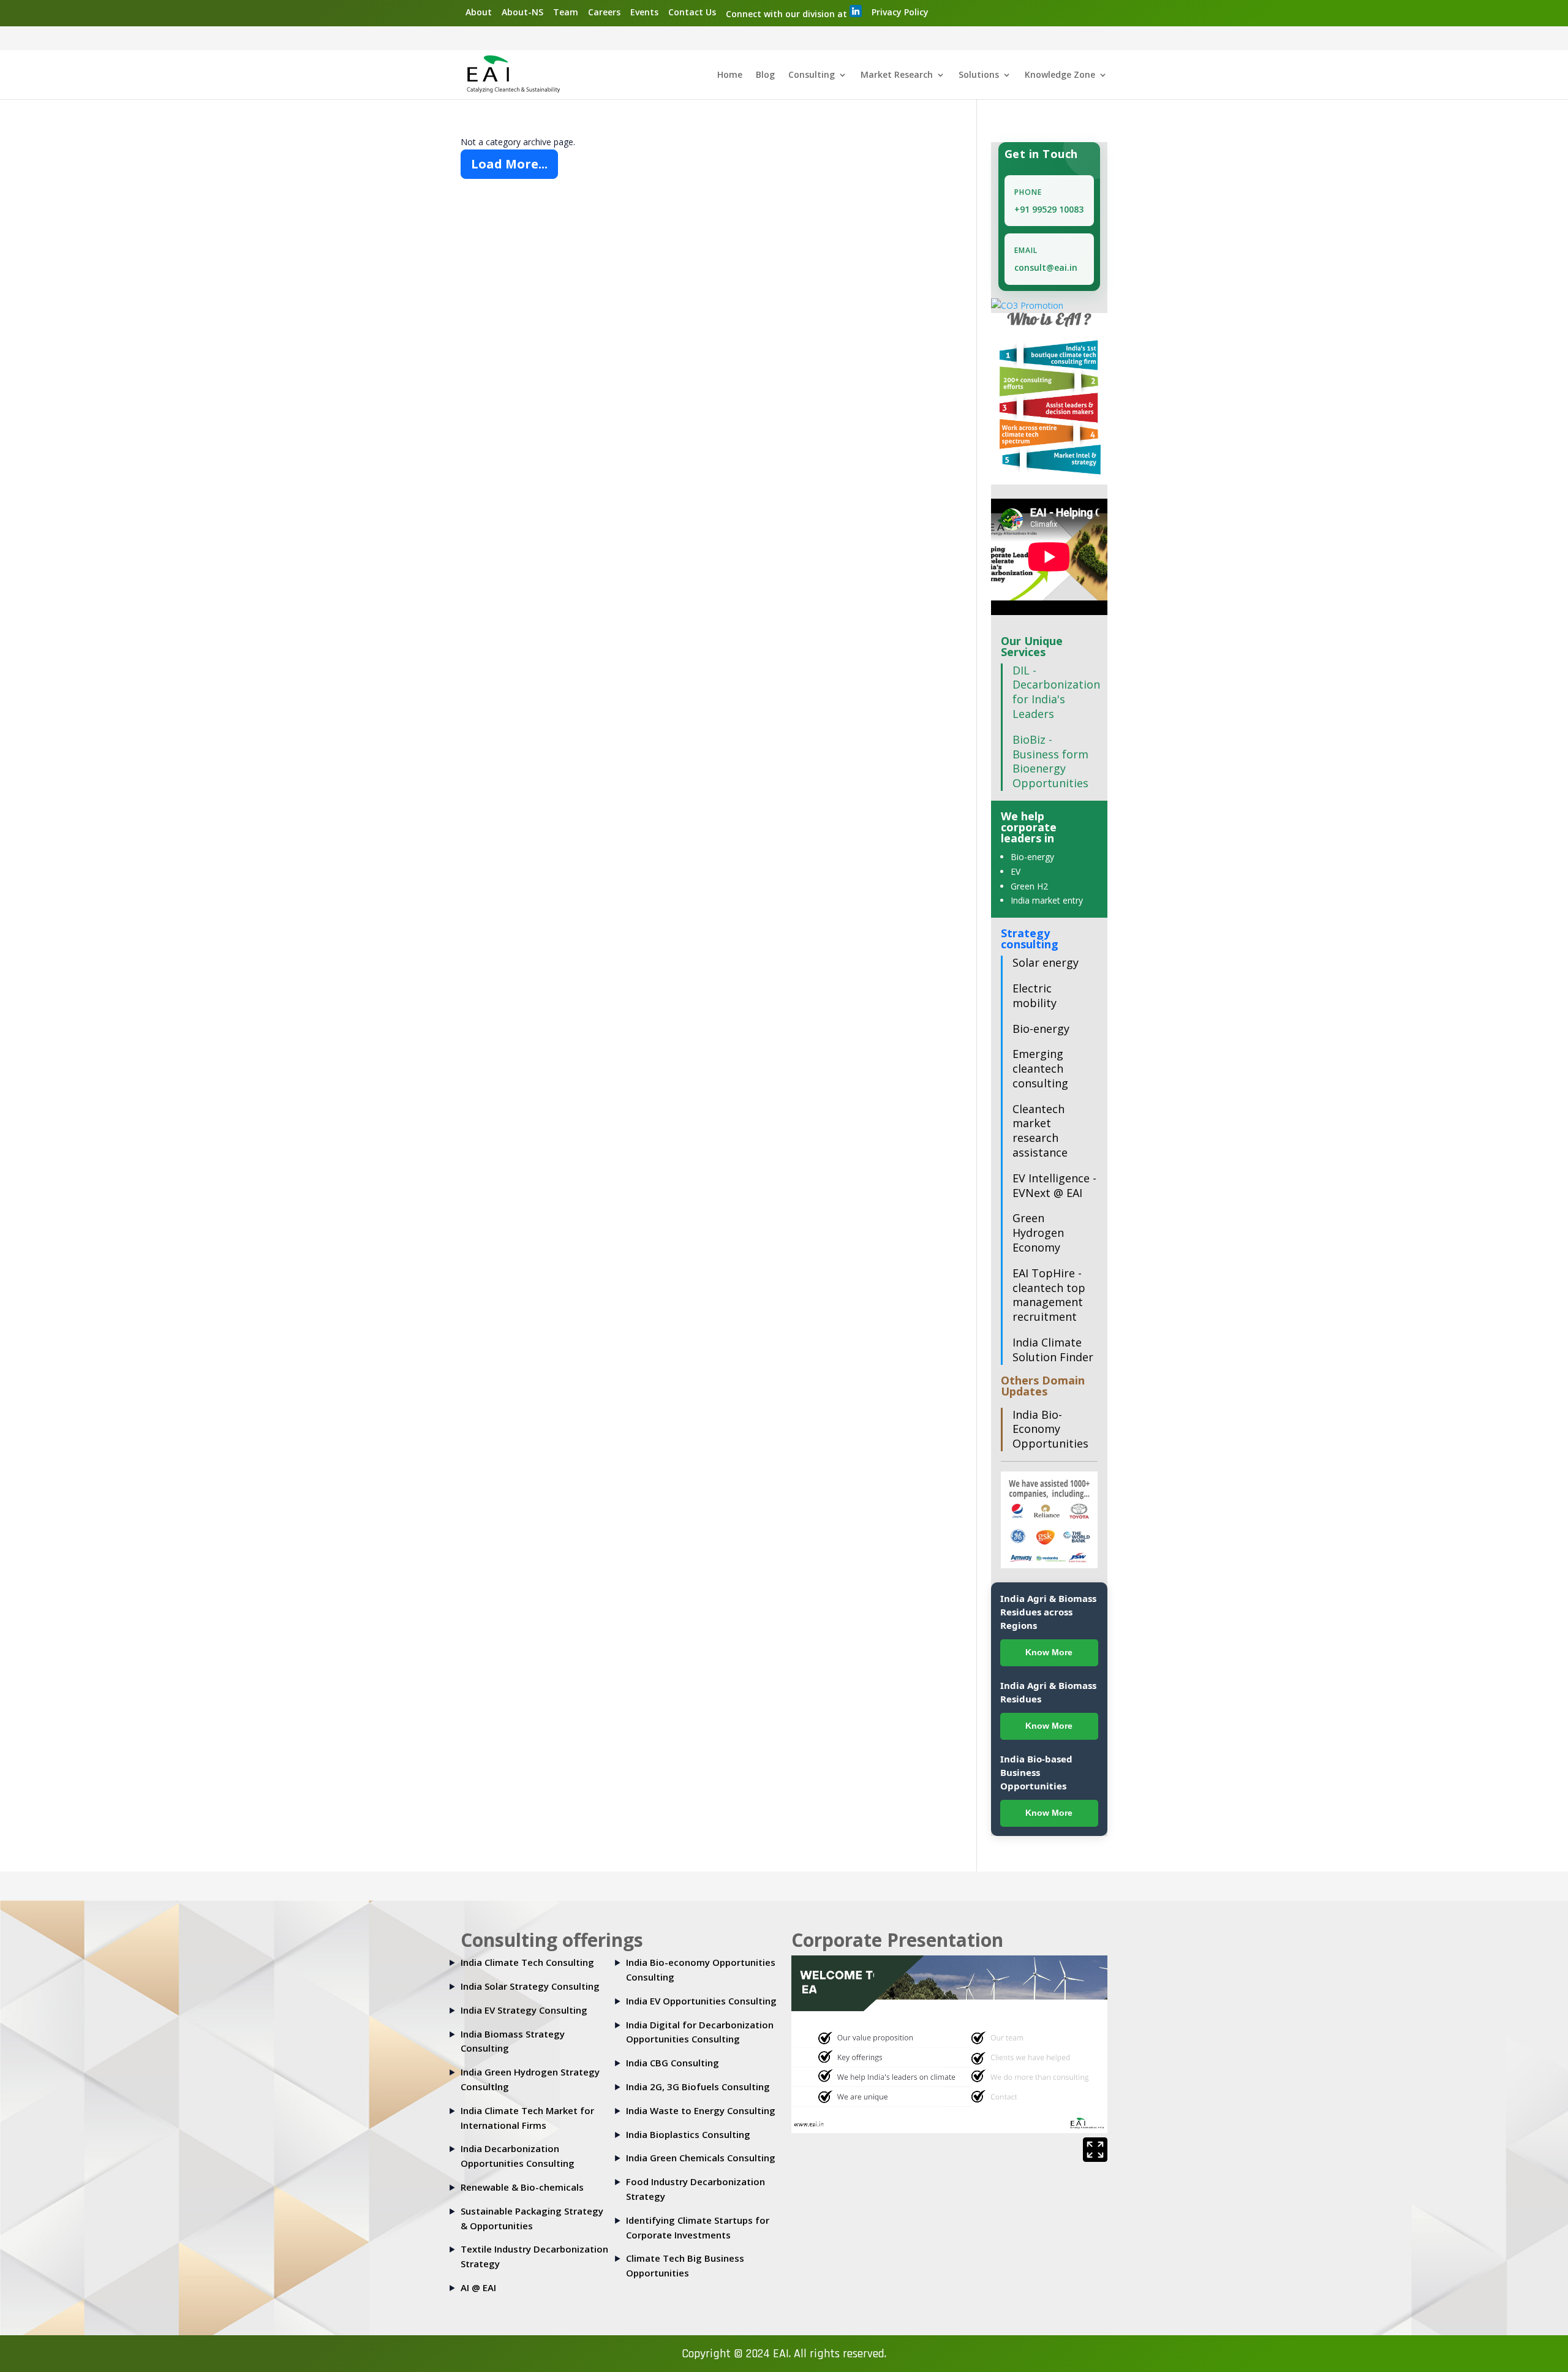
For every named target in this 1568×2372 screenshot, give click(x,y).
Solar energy (1046, 962)
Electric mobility (1035, 995)
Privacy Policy (900, 12)
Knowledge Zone (1060, 75)
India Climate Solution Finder (1053, 1350)
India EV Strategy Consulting (524, 2010)
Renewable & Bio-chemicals (522, 2187)
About (479, 12)
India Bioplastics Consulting (688, 2134)
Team (566, 12)
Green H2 (1029, 886)
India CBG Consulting (673, 2063)
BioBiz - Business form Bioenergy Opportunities (1050, 761)
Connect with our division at (788, 14)
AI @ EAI (478, 2287)
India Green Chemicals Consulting (701, 2158)
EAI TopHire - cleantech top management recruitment (1049, 1295)
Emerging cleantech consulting (1040, 1068)
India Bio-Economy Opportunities (1050, 1429)
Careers (604, 12)
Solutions (979, 75)
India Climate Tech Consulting (527, 1962)
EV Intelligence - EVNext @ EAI (1054, 1185)
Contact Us (692, 12)
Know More (1049, 1652)
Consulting (812, 75)
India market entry (1047, 900)
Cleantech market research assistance (1040, 1131)
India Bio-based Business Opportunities (1036, 1772)
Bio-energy (1032, 857)
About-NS (522, 12)
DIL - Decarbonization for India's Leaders (1056, 692)
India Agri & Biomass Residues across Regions (1048, 1612)
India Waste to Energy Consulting (701, 2110)
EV (1016, 871)
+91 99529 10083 (1049, 209)
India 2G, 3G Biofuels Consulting (698, 2087)
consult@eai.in (1046, 267)
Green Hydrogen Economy (1038, 1233)
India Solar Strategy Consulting (530, 1986)
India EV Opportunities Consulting (701, 2001)
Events (644, 12)
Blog (765, 75)
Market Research (897, 75)
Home (730, 75)
